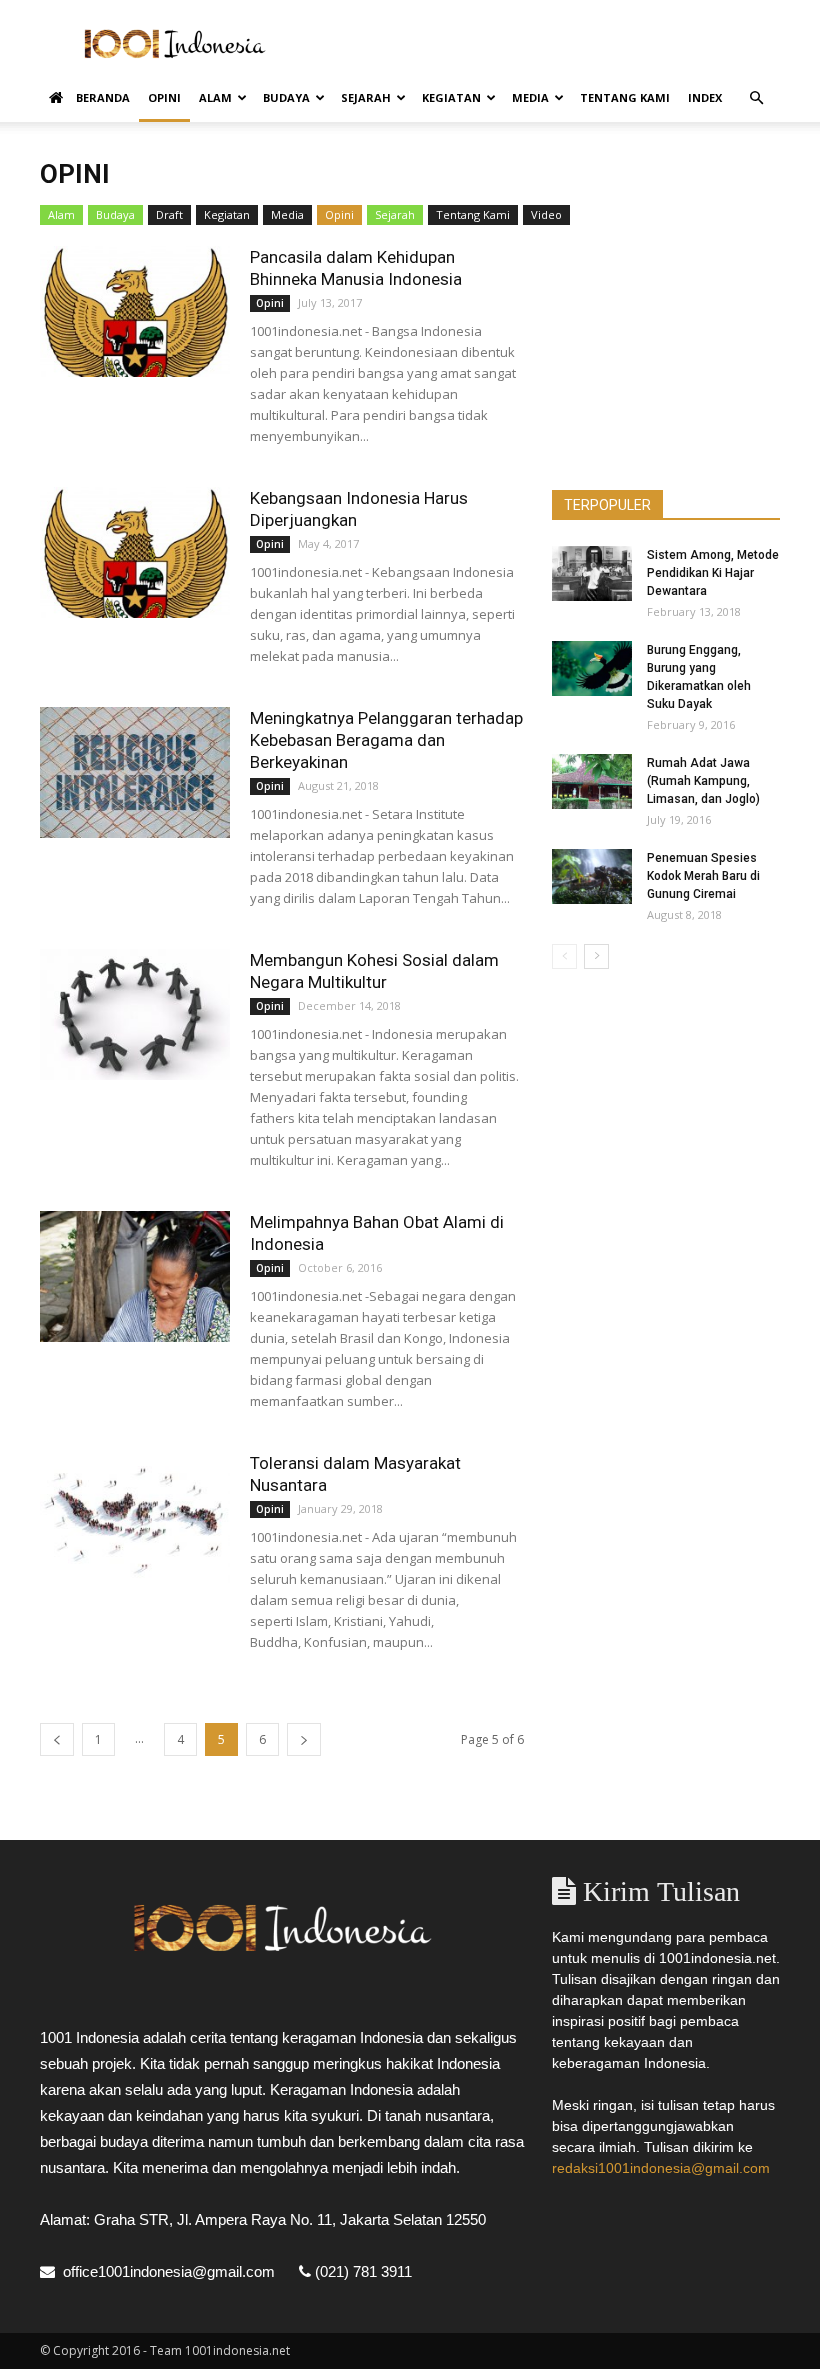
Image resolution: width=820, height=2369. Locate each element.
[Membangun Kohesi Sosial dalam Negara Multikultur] (135, 1014)
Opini (164, 97)
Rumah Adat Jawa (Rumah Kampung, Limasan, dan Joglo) (703, 781)
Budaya (286, 97)
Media (530, 97)
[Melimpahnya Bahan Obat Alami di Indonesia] (135, 1276)
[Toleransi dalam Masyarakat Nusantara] (135, 1517)
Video (546, 214)
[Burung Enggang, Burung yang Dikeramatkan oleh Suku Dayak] (592, 668)
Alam (215, 97)
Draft (169, 214)
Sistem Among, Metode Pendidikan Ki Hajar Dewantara (713, 573)
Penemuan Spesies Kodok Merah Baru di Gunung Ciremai (703, 876)
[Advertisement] (545, 44)
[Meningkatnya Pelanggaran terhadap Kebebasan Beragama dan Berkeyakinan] (135, 772)
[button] (756, 98)
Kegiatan (451, 97)
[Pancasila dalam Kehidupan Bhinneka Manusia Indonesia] (135, 311)
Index (705, 97)
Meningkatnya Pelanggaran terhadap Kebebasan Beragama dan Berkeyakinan (386, 740)
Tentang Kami (625, 97)
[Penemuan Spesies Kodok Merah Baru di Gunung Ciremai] (592, 876)
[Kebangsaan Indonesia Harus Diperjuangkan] (135, 552)
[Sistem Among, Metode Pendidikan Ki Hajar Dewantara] (592, 573)
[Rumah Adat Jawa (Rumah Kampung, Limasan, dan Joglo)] (592, 781)
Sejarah (366, 97)
